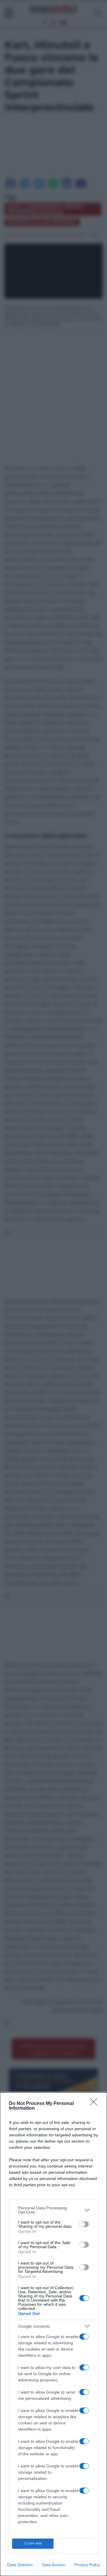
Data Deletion (20, 2565)
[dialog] (53, 2334)
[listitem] (53, 2210)
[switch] (84, 2224)
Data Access (53, 2565)
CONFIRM (33, 2544)
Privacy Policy (87, 2565)
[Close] (95, 2104)
